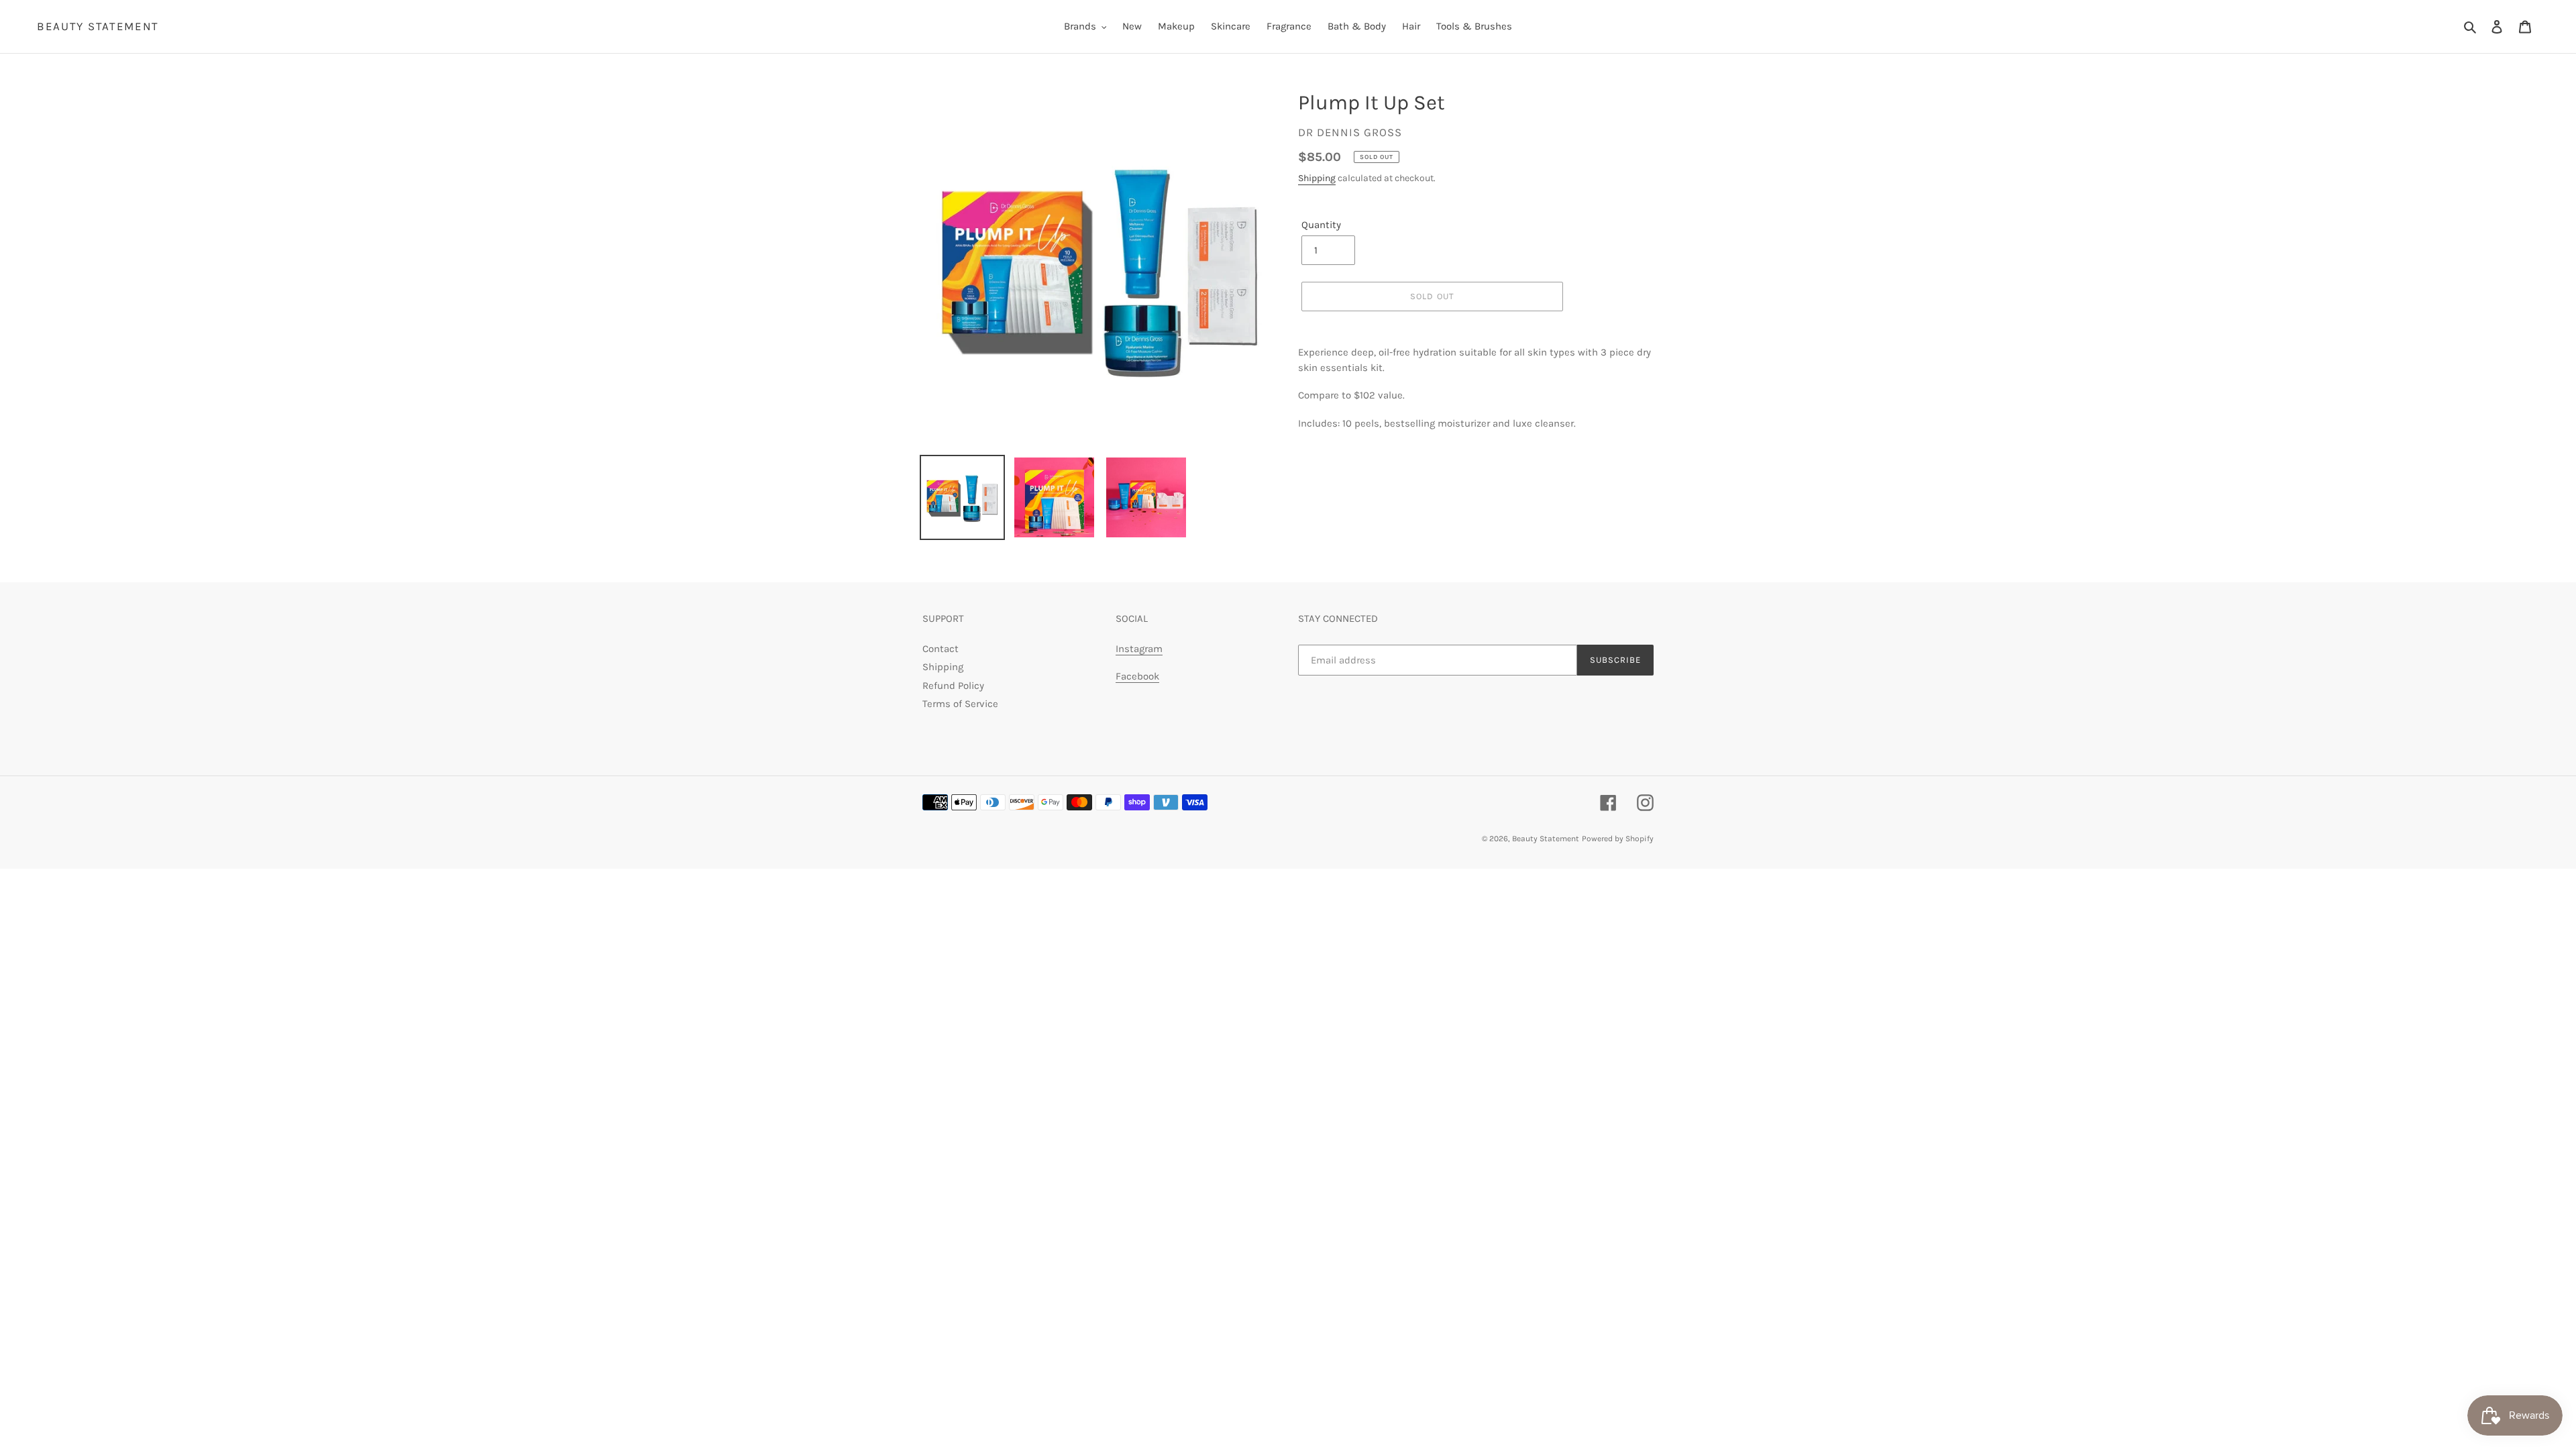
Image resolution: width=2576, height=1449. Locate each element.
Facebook (1137, 676)
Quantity (1321, 225)
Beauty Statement (98, 26)
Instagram (1139, 649)
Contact (941, 649)
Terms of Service (960, 704)
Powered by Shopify (1618, 839)
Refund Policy (953, 686)
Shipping (1317, 178)
